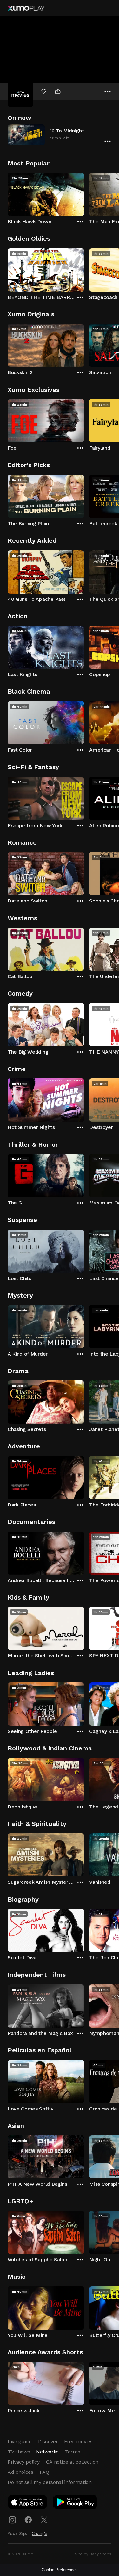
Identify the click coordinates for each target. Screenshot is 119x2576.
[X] (44, 2520)
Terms (73, 2452)
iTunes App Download (28, 2503)
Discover (48, 2442)
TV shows (19, 2452)
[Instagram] (12, 2520)
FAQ (44, 2472)
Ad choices (20, 2472)
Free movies (78, 2442)
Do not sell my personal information (50, 2482)
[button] (60, 135)
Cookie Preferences (60, 2570)
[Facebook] (28, 2520)
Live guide (20, 2442)
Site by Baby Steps (93, 2554)
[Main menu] (108, 8)
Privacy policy (24, 2462)
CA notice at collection (72, 2462)
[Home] (26, 8)
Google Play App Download (76, 2503)
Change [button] (40, 2533)
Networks (47, 2452)
